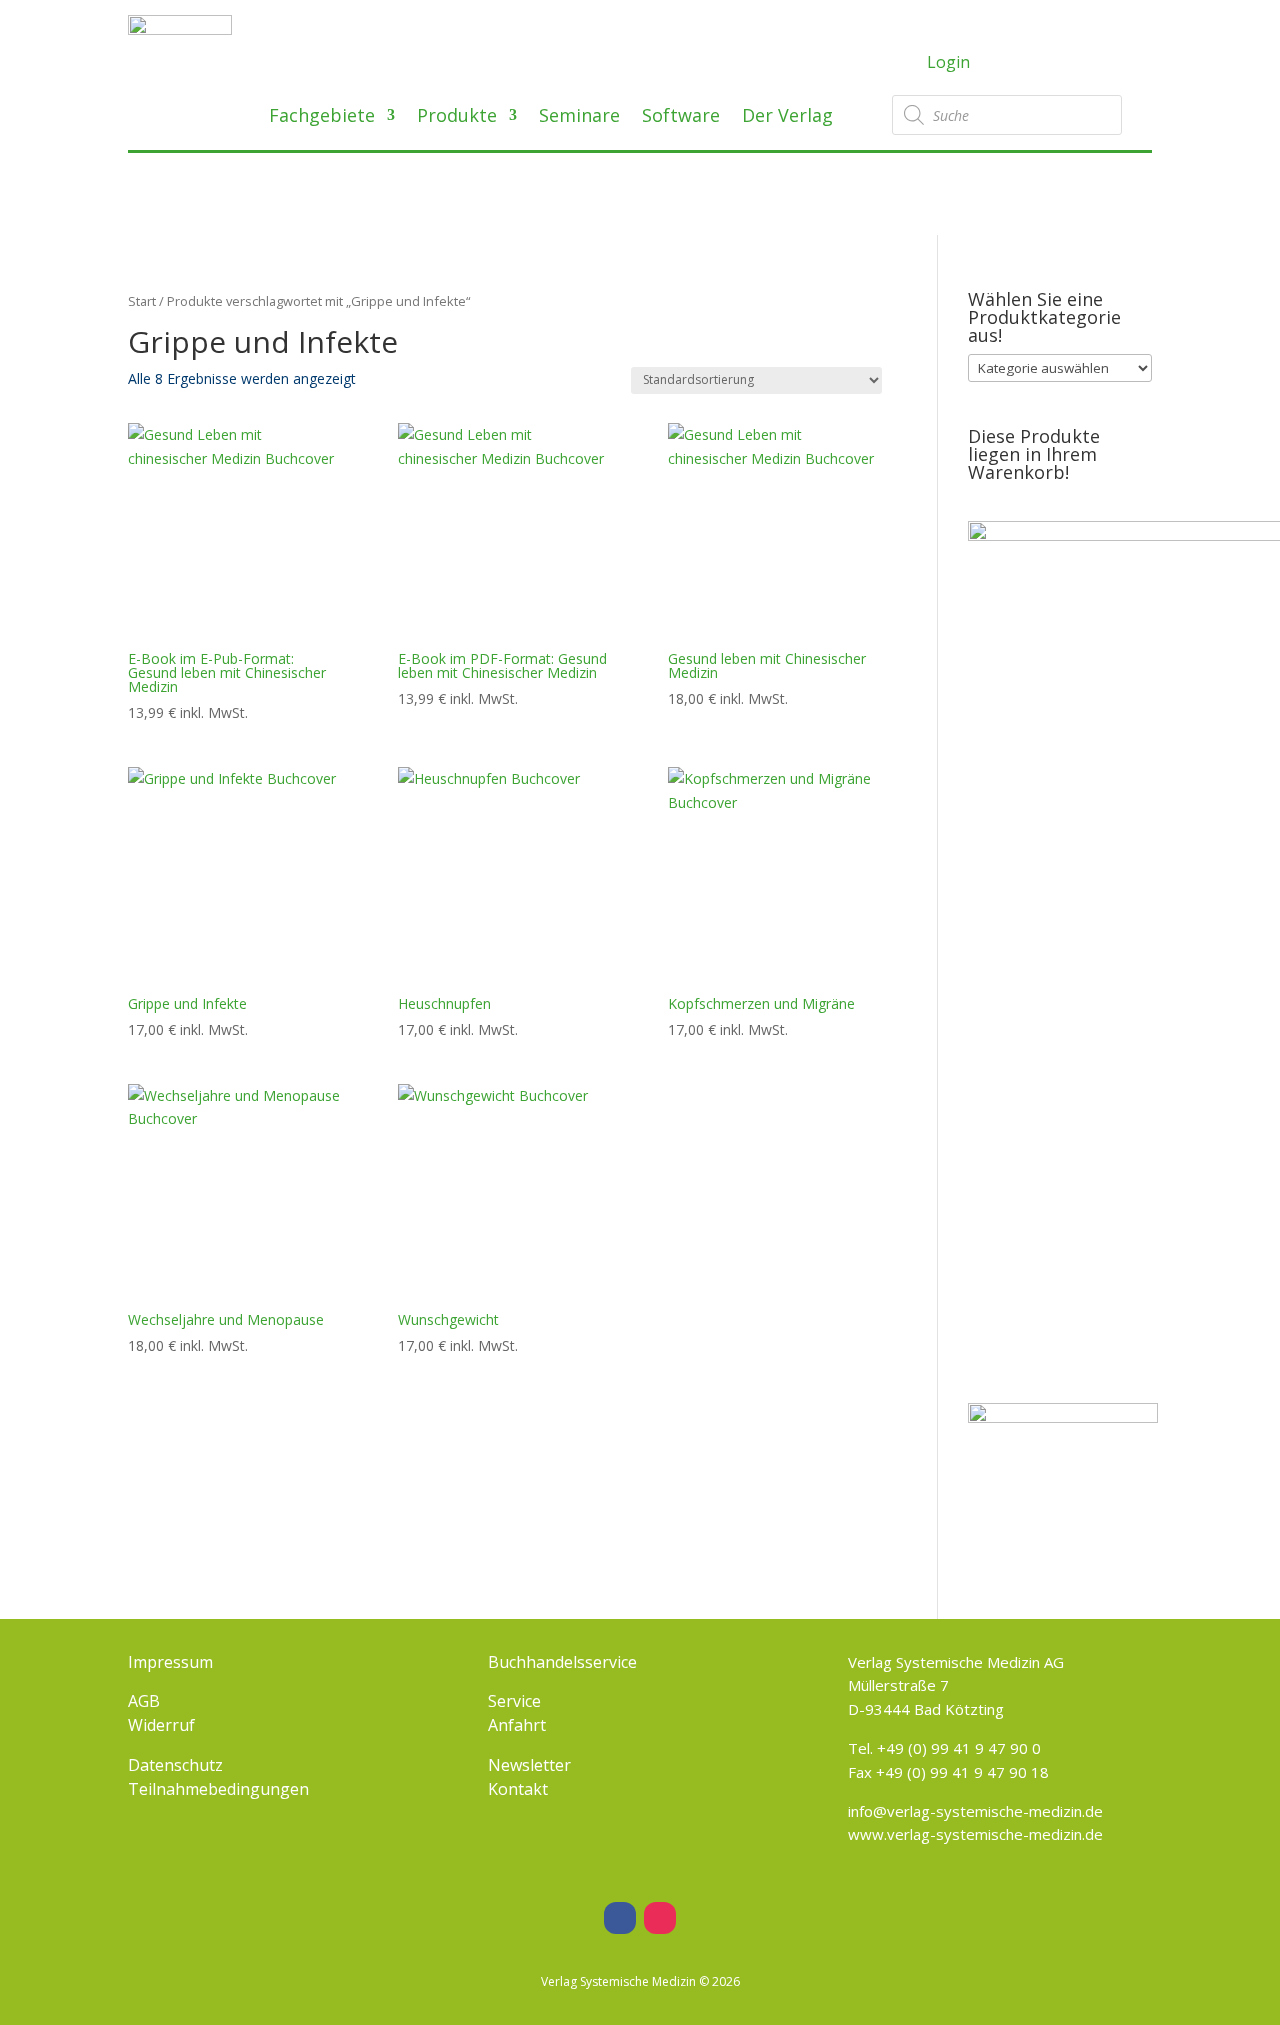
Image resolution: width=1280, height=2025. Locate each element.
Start (142, 301)
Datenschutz (175, 1765)
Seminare (579, 117)
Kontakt (518, 1789)
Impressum (170, 1662)
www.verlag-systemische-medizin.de (975, 1834)
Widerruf (161, 1725)
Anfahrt (517, 1725)
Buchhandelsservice (562, 1662)
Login (948, 62)
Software (681, 117)
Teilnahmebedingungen (218, 1789)
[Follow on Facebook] (620, 1918)
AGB (144, 1701)
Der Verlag (787, 117)
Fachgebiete (322, 117)
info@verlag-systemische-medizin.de (975, 1811)
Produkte (457, 117)
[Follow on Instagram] (660, 1918)
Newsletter (529, 1765)
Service (514, 1701)
